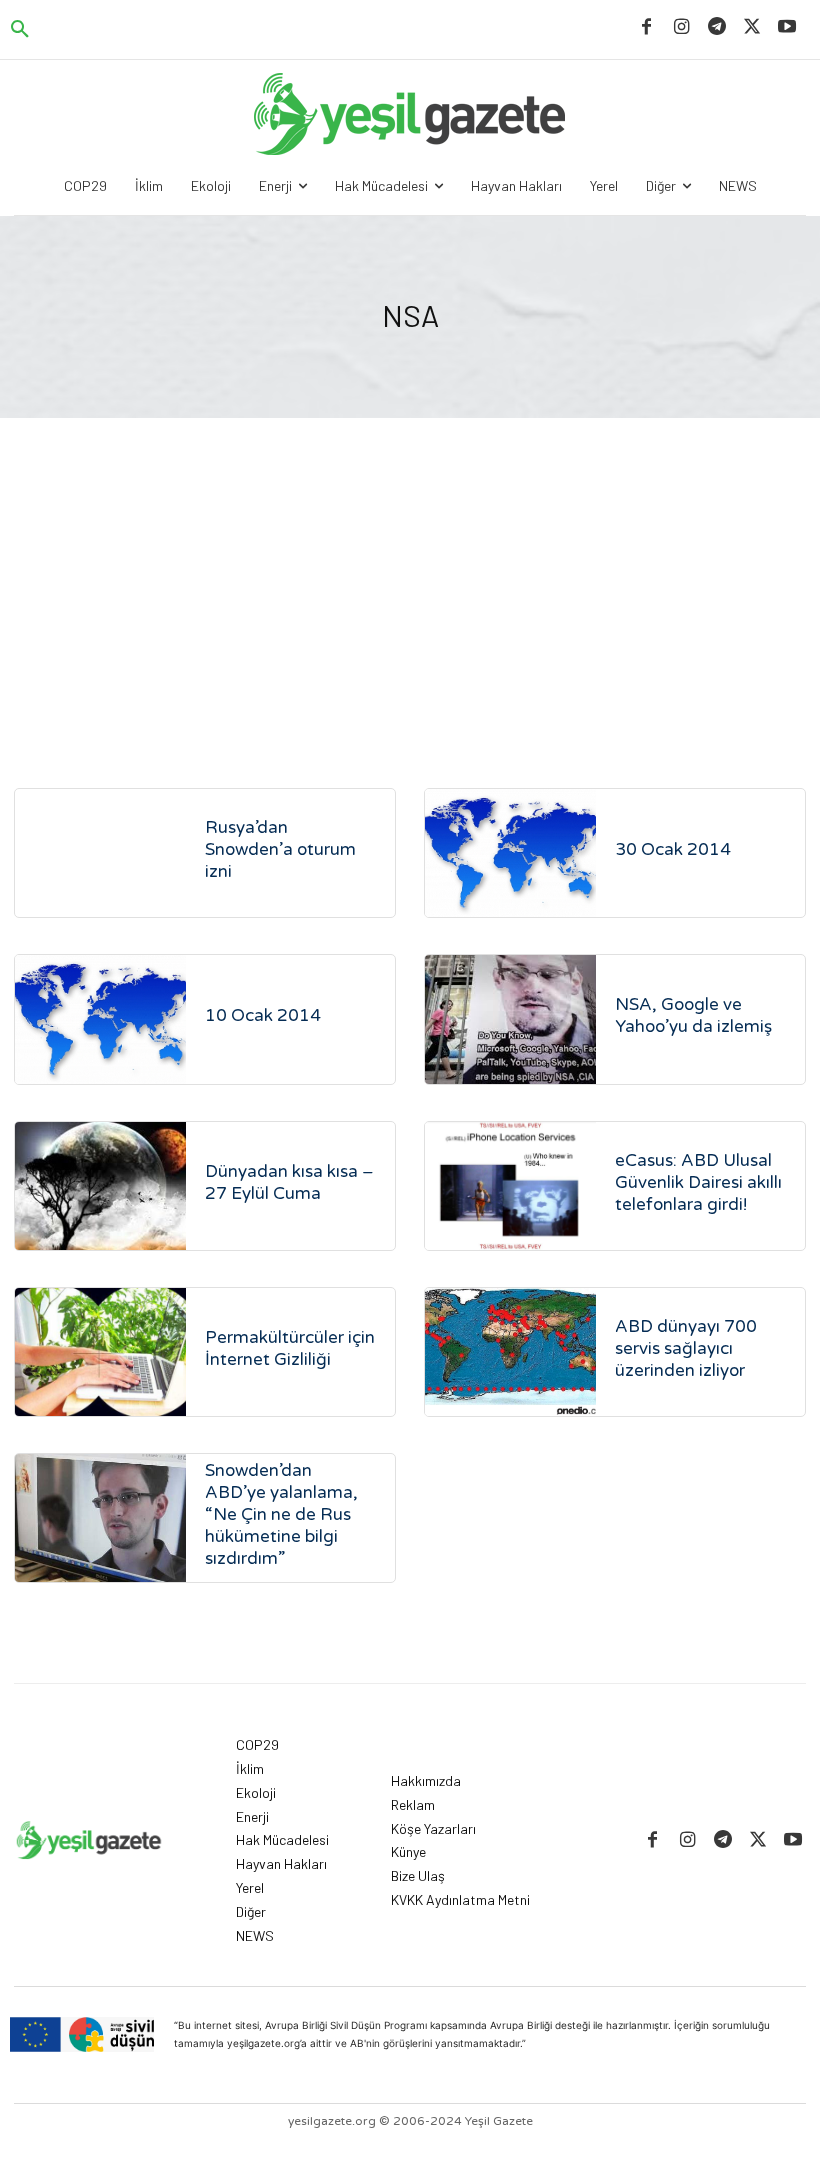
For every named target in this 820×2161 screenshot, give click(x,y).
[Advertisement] (410, 568)
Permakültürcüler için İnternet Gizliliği (290, 1348)
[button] (20, 30)
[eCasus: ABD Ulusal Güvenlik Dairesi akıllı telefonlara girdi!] (510, 1186)
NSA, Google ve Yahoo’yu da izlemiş (693, 1015)
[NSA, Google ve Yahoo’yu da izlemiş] (510, 1019)
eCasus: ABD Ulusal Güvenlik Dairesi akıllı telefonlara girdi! (698, 1182)
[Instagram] (681, 27)
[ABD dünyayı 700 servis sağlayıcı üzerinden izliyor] (510, 1352)
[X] (752, 27)
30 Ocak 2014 (673, 849)
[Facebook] (646, 27)
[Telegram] (716, 27)
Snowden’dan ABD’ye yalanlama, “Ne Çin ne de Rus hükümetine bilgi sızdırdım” (281, 1514)
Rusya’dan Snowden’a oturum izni (280, 849)
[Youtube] (787, 27)
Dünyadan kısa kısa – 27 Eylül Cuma (289, 1182)
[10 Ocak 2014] (100, 1019)
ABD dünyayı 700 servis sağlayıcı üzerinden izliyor (686, 1348)
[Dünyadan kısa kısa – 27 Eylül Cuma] (100, 1186)
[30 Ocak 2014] (510, 853)
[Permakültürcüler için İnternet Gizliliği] (100, 1352)
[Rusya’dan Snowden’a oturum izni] (100, 853)
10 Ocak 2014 (263, 1015)
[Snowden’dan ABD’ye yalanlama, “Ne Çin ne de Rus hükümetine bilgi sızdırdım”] (100, 1518)
